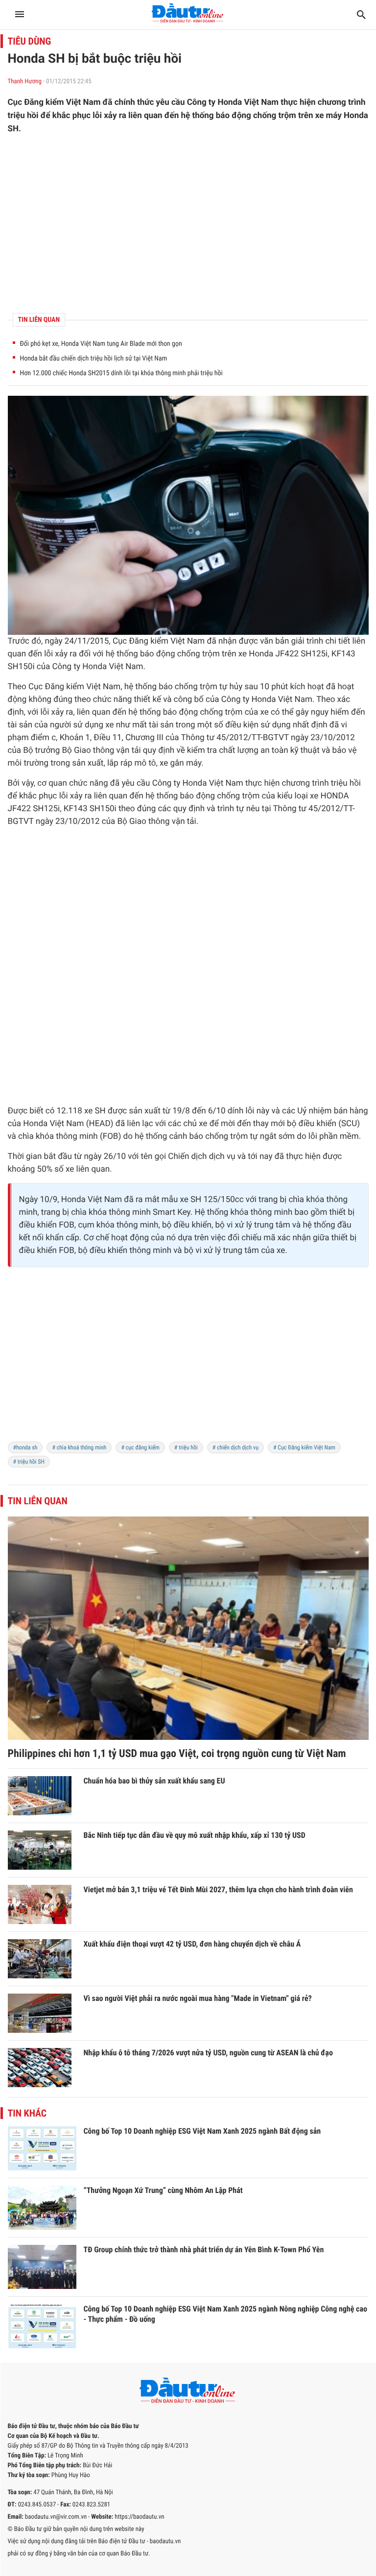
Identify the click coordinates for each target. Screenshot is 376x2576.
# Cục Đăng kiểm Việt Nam (304, 1447)
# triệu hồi (186, 1447)
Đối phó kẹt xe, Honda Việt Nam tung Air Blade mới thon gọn (101, 344)
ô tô (149, 763)
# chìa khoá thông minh (79, 1447)
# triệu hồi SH (29, 1462)
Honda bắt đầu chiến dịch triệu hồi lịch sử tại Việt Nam (94, 359)
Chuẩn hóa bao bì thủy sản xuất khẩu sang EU (154, 1781)
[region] (188, 224)
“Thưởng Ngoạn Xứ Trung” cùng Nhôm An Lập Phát (163, 2190)
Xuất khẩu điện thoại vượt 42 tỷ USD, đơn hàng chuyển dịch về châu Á (192, 1944)
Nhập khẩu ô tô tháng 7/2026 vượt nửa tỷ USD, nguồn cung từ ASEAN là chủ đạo (208, 2053)
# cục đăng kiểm (140, 1447)
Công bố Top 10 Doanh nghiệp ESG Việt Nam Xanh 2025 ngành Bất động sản (202, 2131)
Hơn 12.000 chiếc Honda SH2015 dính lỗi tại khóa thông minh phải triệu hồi (121, 373)
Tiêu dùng (30, 41)
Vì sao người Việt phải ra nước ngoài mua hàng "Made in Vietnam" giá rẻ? (198, 1998)
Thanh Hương (25, 82)
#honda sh (25, 1447)
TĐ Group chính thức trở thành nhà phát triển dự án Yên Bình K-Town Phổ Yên (204, 2250)
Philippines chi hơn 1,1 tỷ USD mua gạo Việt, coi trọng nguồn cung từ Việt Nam (177, 1754)
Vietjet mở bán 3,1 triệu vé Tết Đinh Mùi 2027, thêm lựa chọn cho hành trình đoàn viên (218, 1890)
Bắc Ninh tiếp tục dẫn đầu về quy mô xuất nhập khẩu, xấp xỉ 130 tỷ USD (195, 1835)
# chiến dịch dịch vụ (235, 1447)
